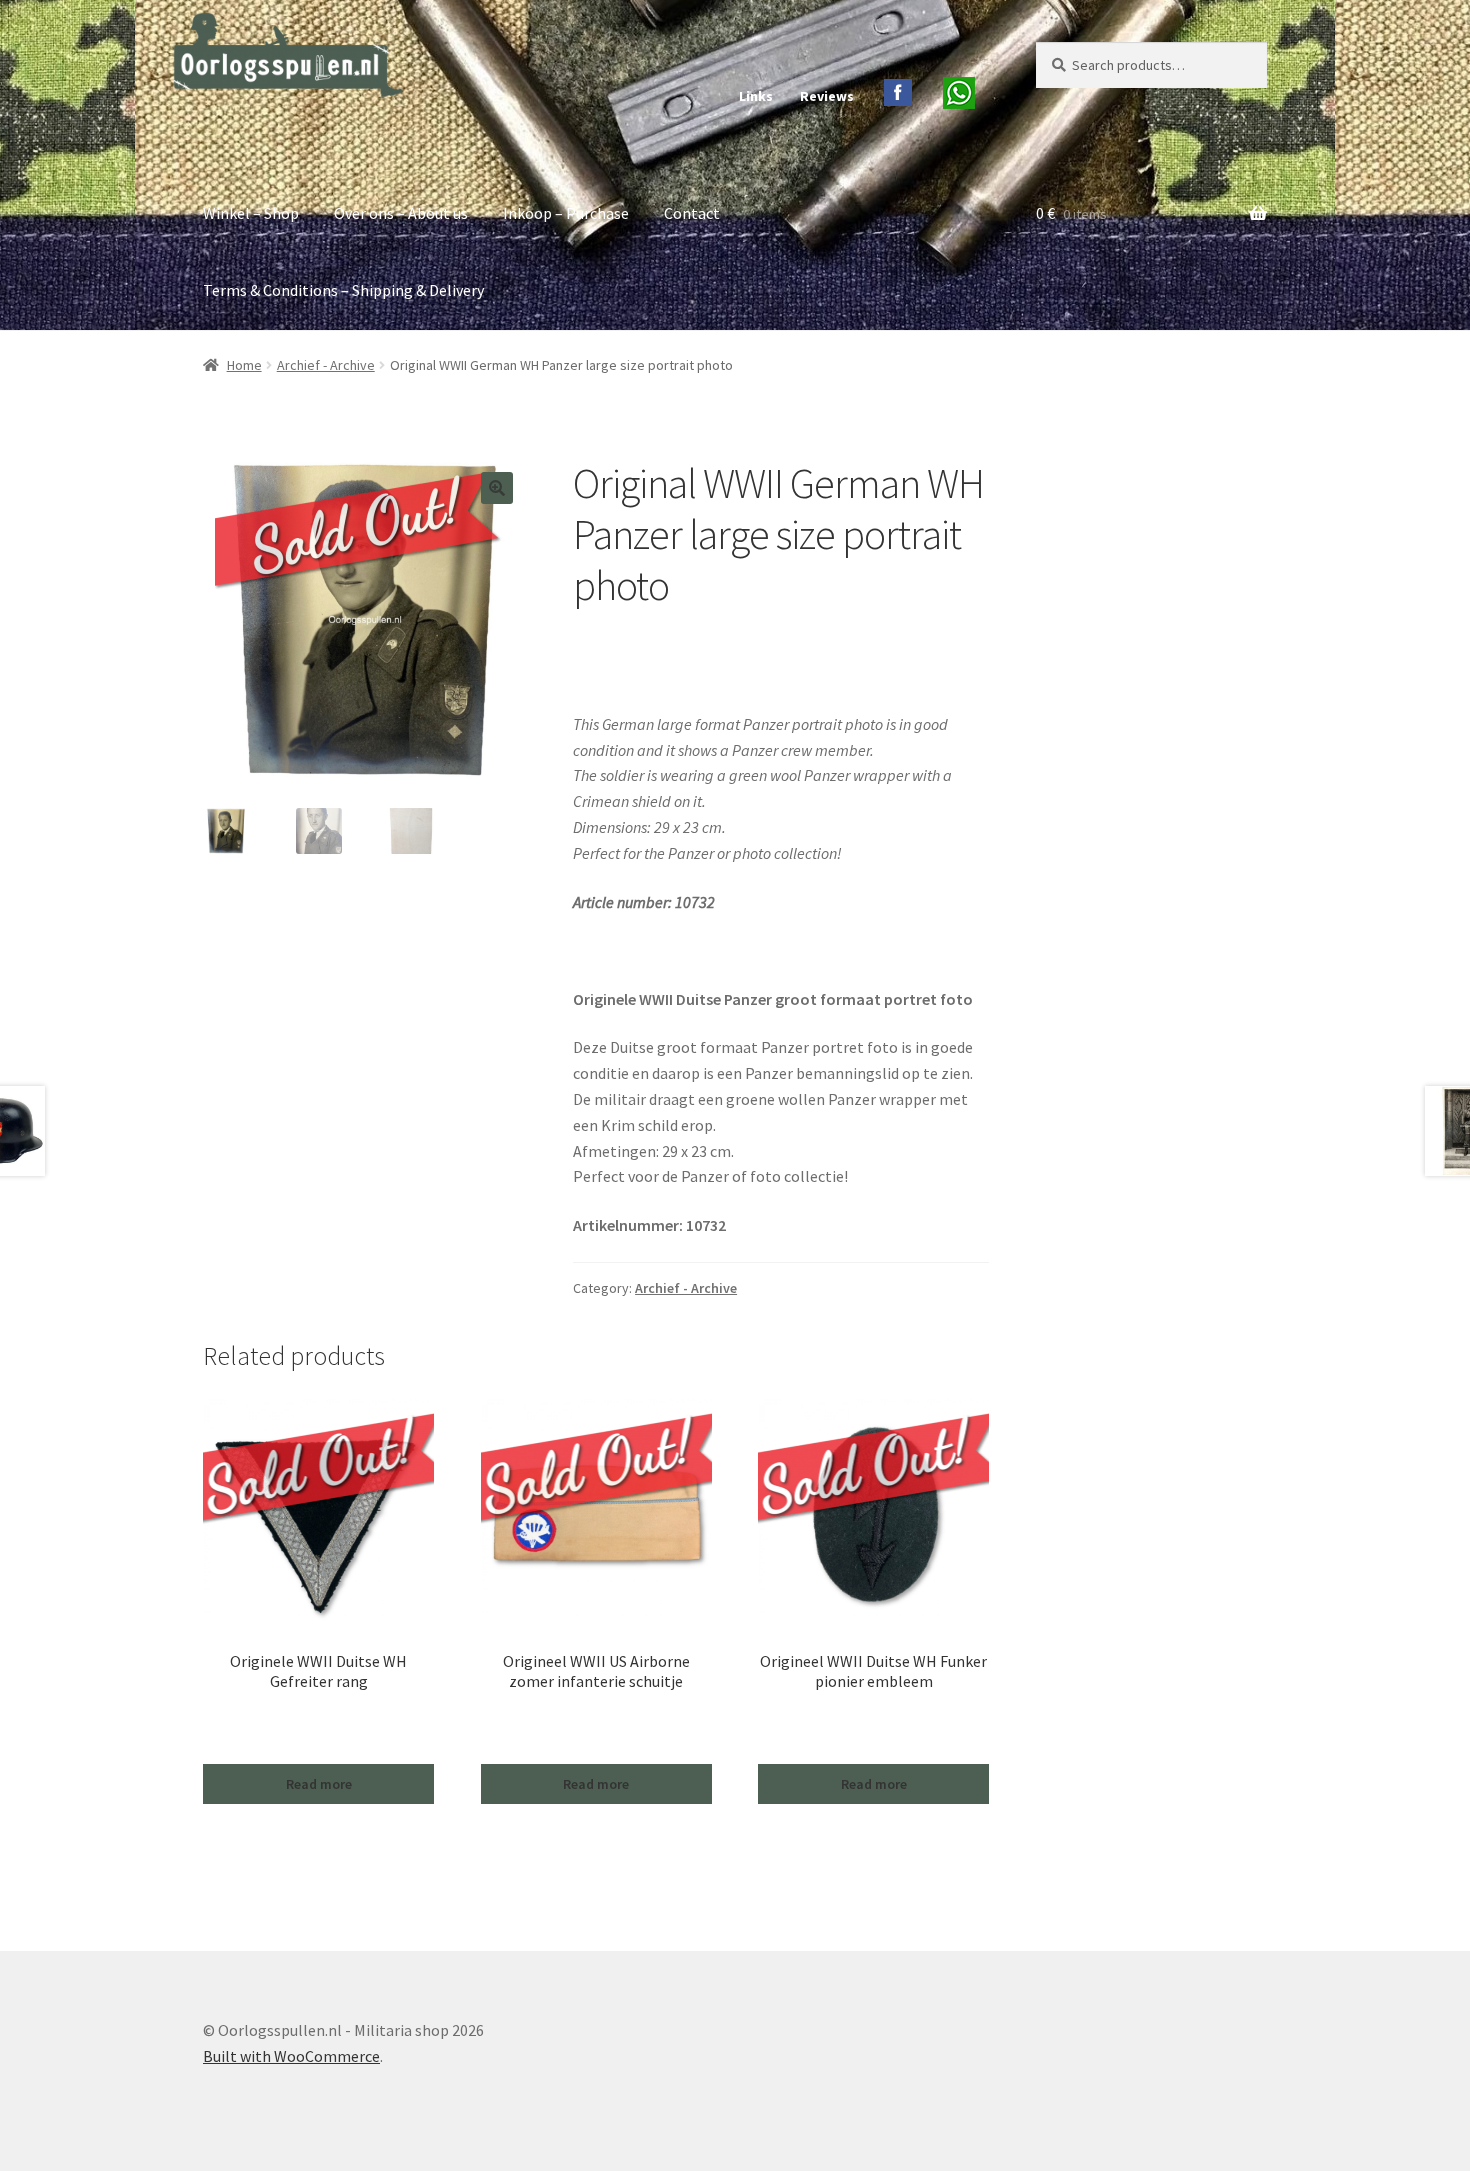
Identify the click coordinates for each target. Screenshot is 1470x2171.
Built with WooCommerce (291, 2056)
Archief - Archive (326, 365)
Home (244, 365)
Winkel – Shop (251, 213)
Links (756, 96)
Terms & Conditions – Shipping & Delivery (343, 290)
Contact (692, 213)
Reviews (827, 96)
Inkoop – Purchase (566, 213)
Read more (319, 1784)
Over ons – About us (401, 213)
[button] (497, 488)
